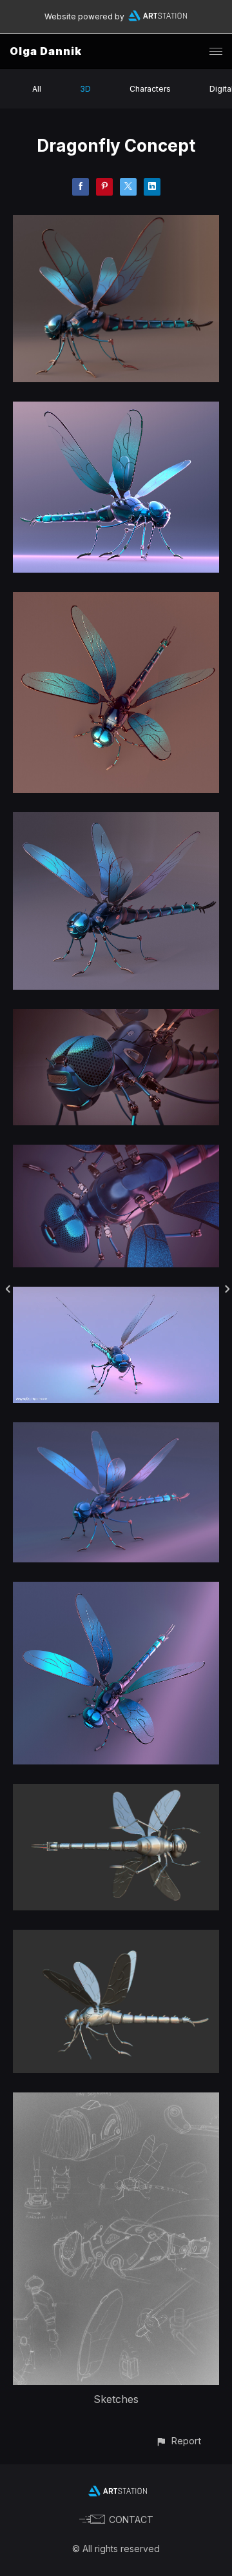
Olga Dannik (46, 51)
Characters (150, 89)
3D (85, 89)
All (37, 89)
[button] (178, 2441)
